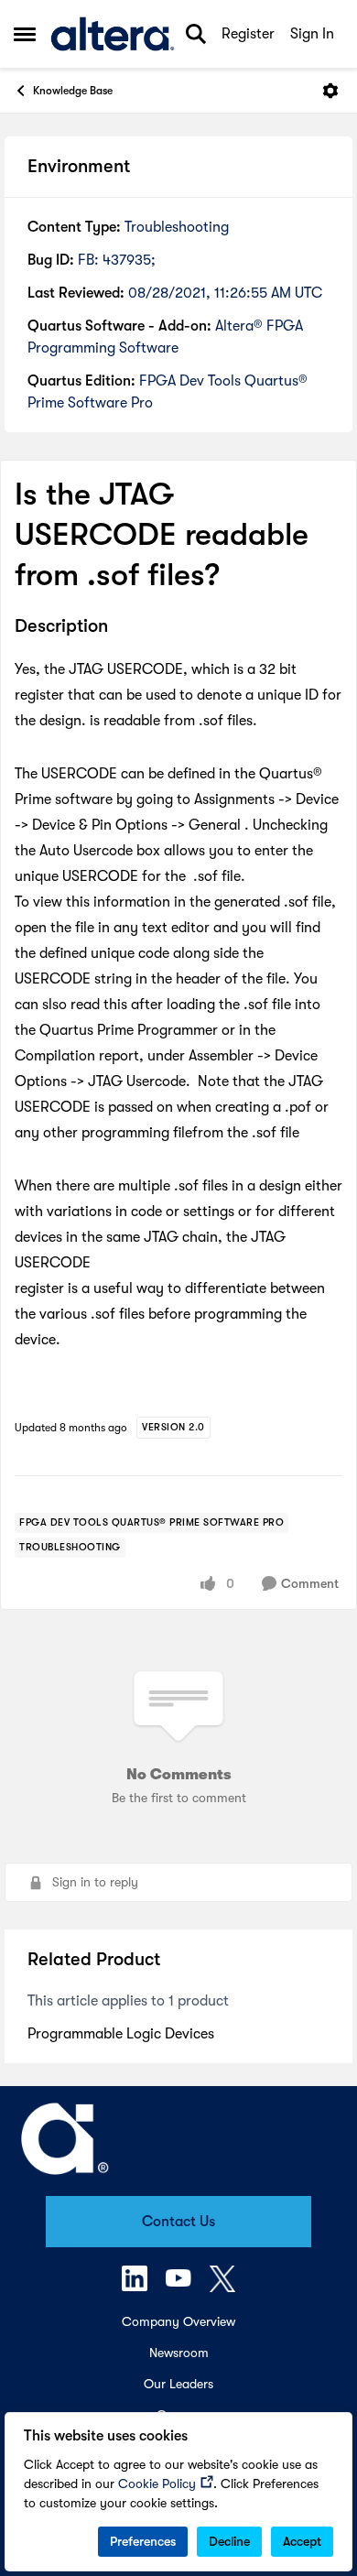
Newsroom (179, 2353)
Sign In (312, 34)
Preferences (143, 2541)
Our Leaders (178, 2384)
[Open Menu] (330, 91)
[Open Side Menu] (25, 34)
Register (248, 34)
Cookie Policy (157, 2484)
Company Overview (178, 2321)
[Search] (196, 34)
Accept (302, 2541)
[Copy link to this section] (122, 627)
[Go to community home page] (113, 34)
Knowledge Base (73, 91)
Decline (229, 2541)
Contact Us (178, 2222)
